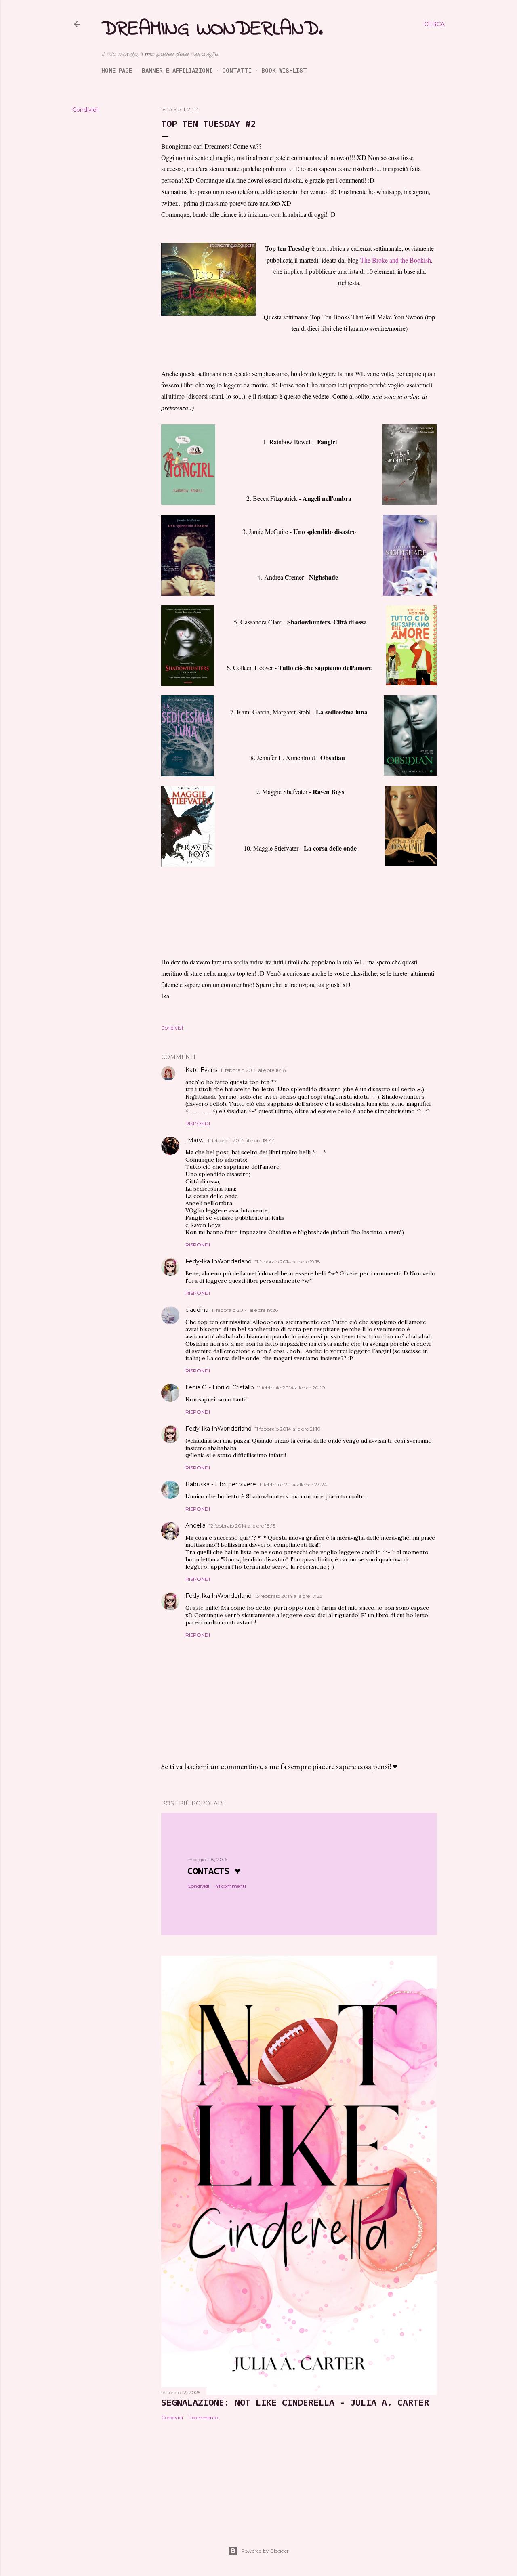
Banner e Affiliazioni (177, 70)
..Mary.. (195, 1140)
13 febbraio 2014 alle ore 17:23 (289, 1596)
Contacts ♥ (214, 1872)
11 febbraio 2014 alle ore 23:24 (293, 1484)
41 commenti (231, 1886)
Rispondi (198, 1123)
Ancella (195, 1525)
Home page (117, 70)
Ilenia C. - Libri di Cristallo (220, 1387)
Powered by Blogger (265, 2551)
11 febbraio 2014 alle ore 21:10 (288, 1429)
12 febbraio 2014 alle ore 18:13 (242, 1526)
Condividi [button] (85, 110)
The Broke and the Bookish (396, 260)
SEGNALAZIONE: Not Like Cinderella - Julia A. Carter (295, 2403)
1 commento (204, 2417)
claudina (197, 1310)
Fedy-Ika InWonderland (219, 1261)
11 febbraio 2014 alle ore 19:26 (245, 1310)
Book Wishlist (284, 70)
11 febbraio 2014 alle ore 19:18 (288, 1262)
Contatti (237, 70)
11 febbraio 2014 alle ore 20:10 (291, 1388)
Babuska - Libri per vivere (221, 1484)
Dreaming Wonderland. (212, 29)
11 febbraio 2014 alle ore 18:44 (241, 1140)
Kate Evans (201, 1070)
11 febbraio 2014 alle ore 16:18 (253, 1070)
